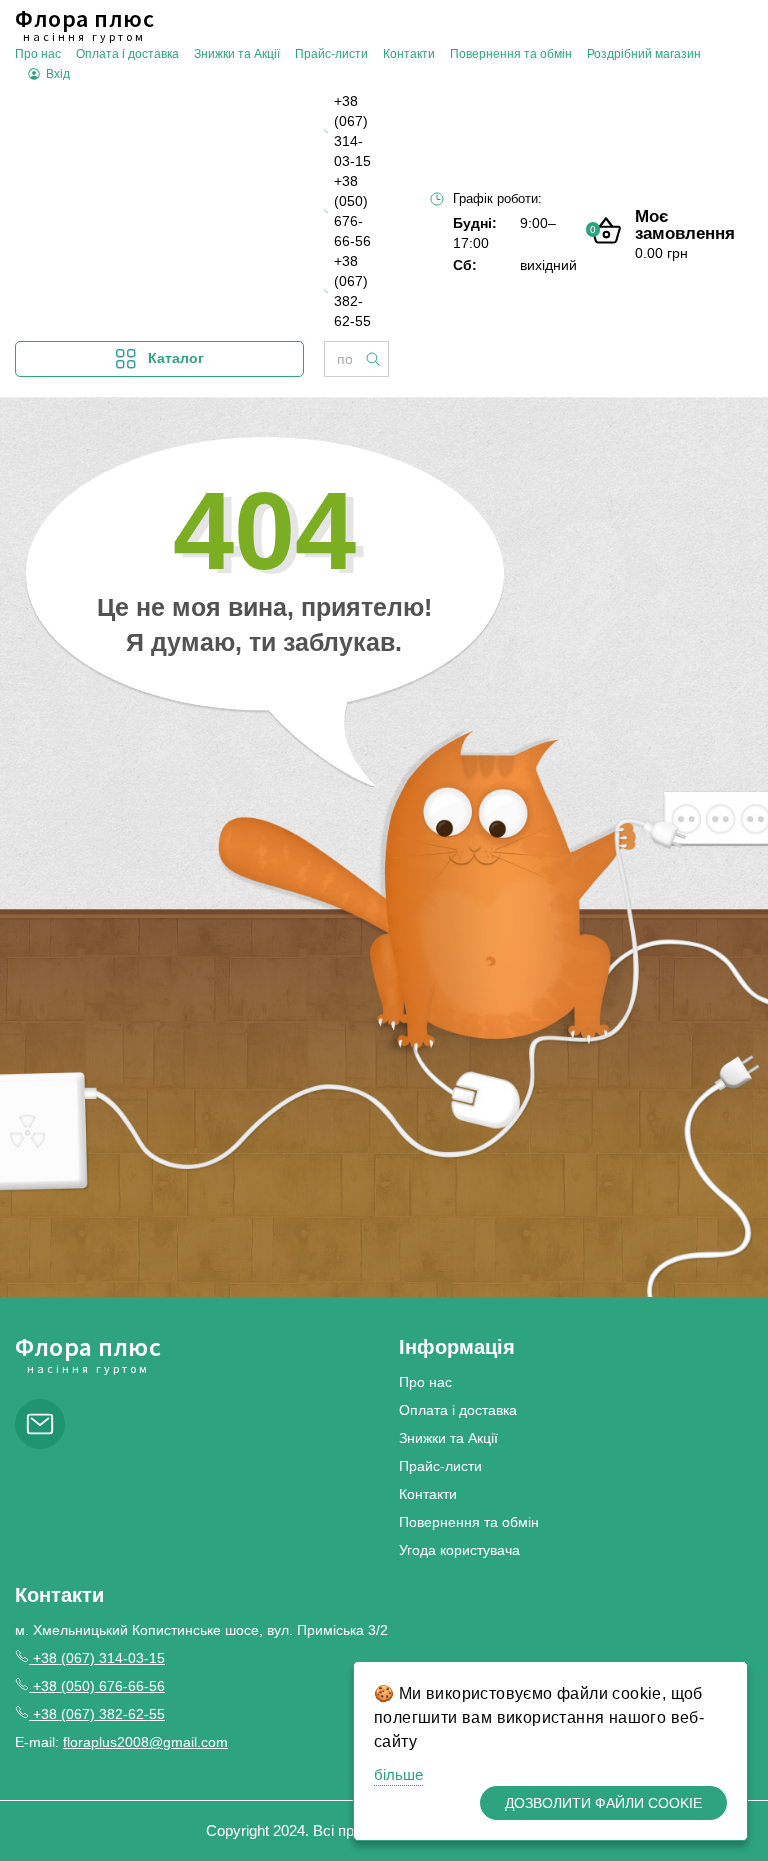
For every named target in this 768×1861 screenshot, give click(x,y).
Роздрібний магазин (644, 54)
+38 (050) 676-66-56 (352, 211)
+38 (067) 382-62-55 (352, 291)
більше (398, 1774)
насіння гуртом (84, 25)
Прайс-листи (331, 54)
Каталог (176, 358)
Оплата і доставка (127, 54)
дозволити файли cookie (603, 1803)
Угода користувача (459, 1550)
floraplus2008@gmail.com (145, 1742)
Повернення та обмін (511, 54)
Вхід (58, 74)
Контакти (409, 54)
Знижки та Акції (237, 54)
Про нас (38, 54)
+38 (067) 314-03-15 (352, 131)
